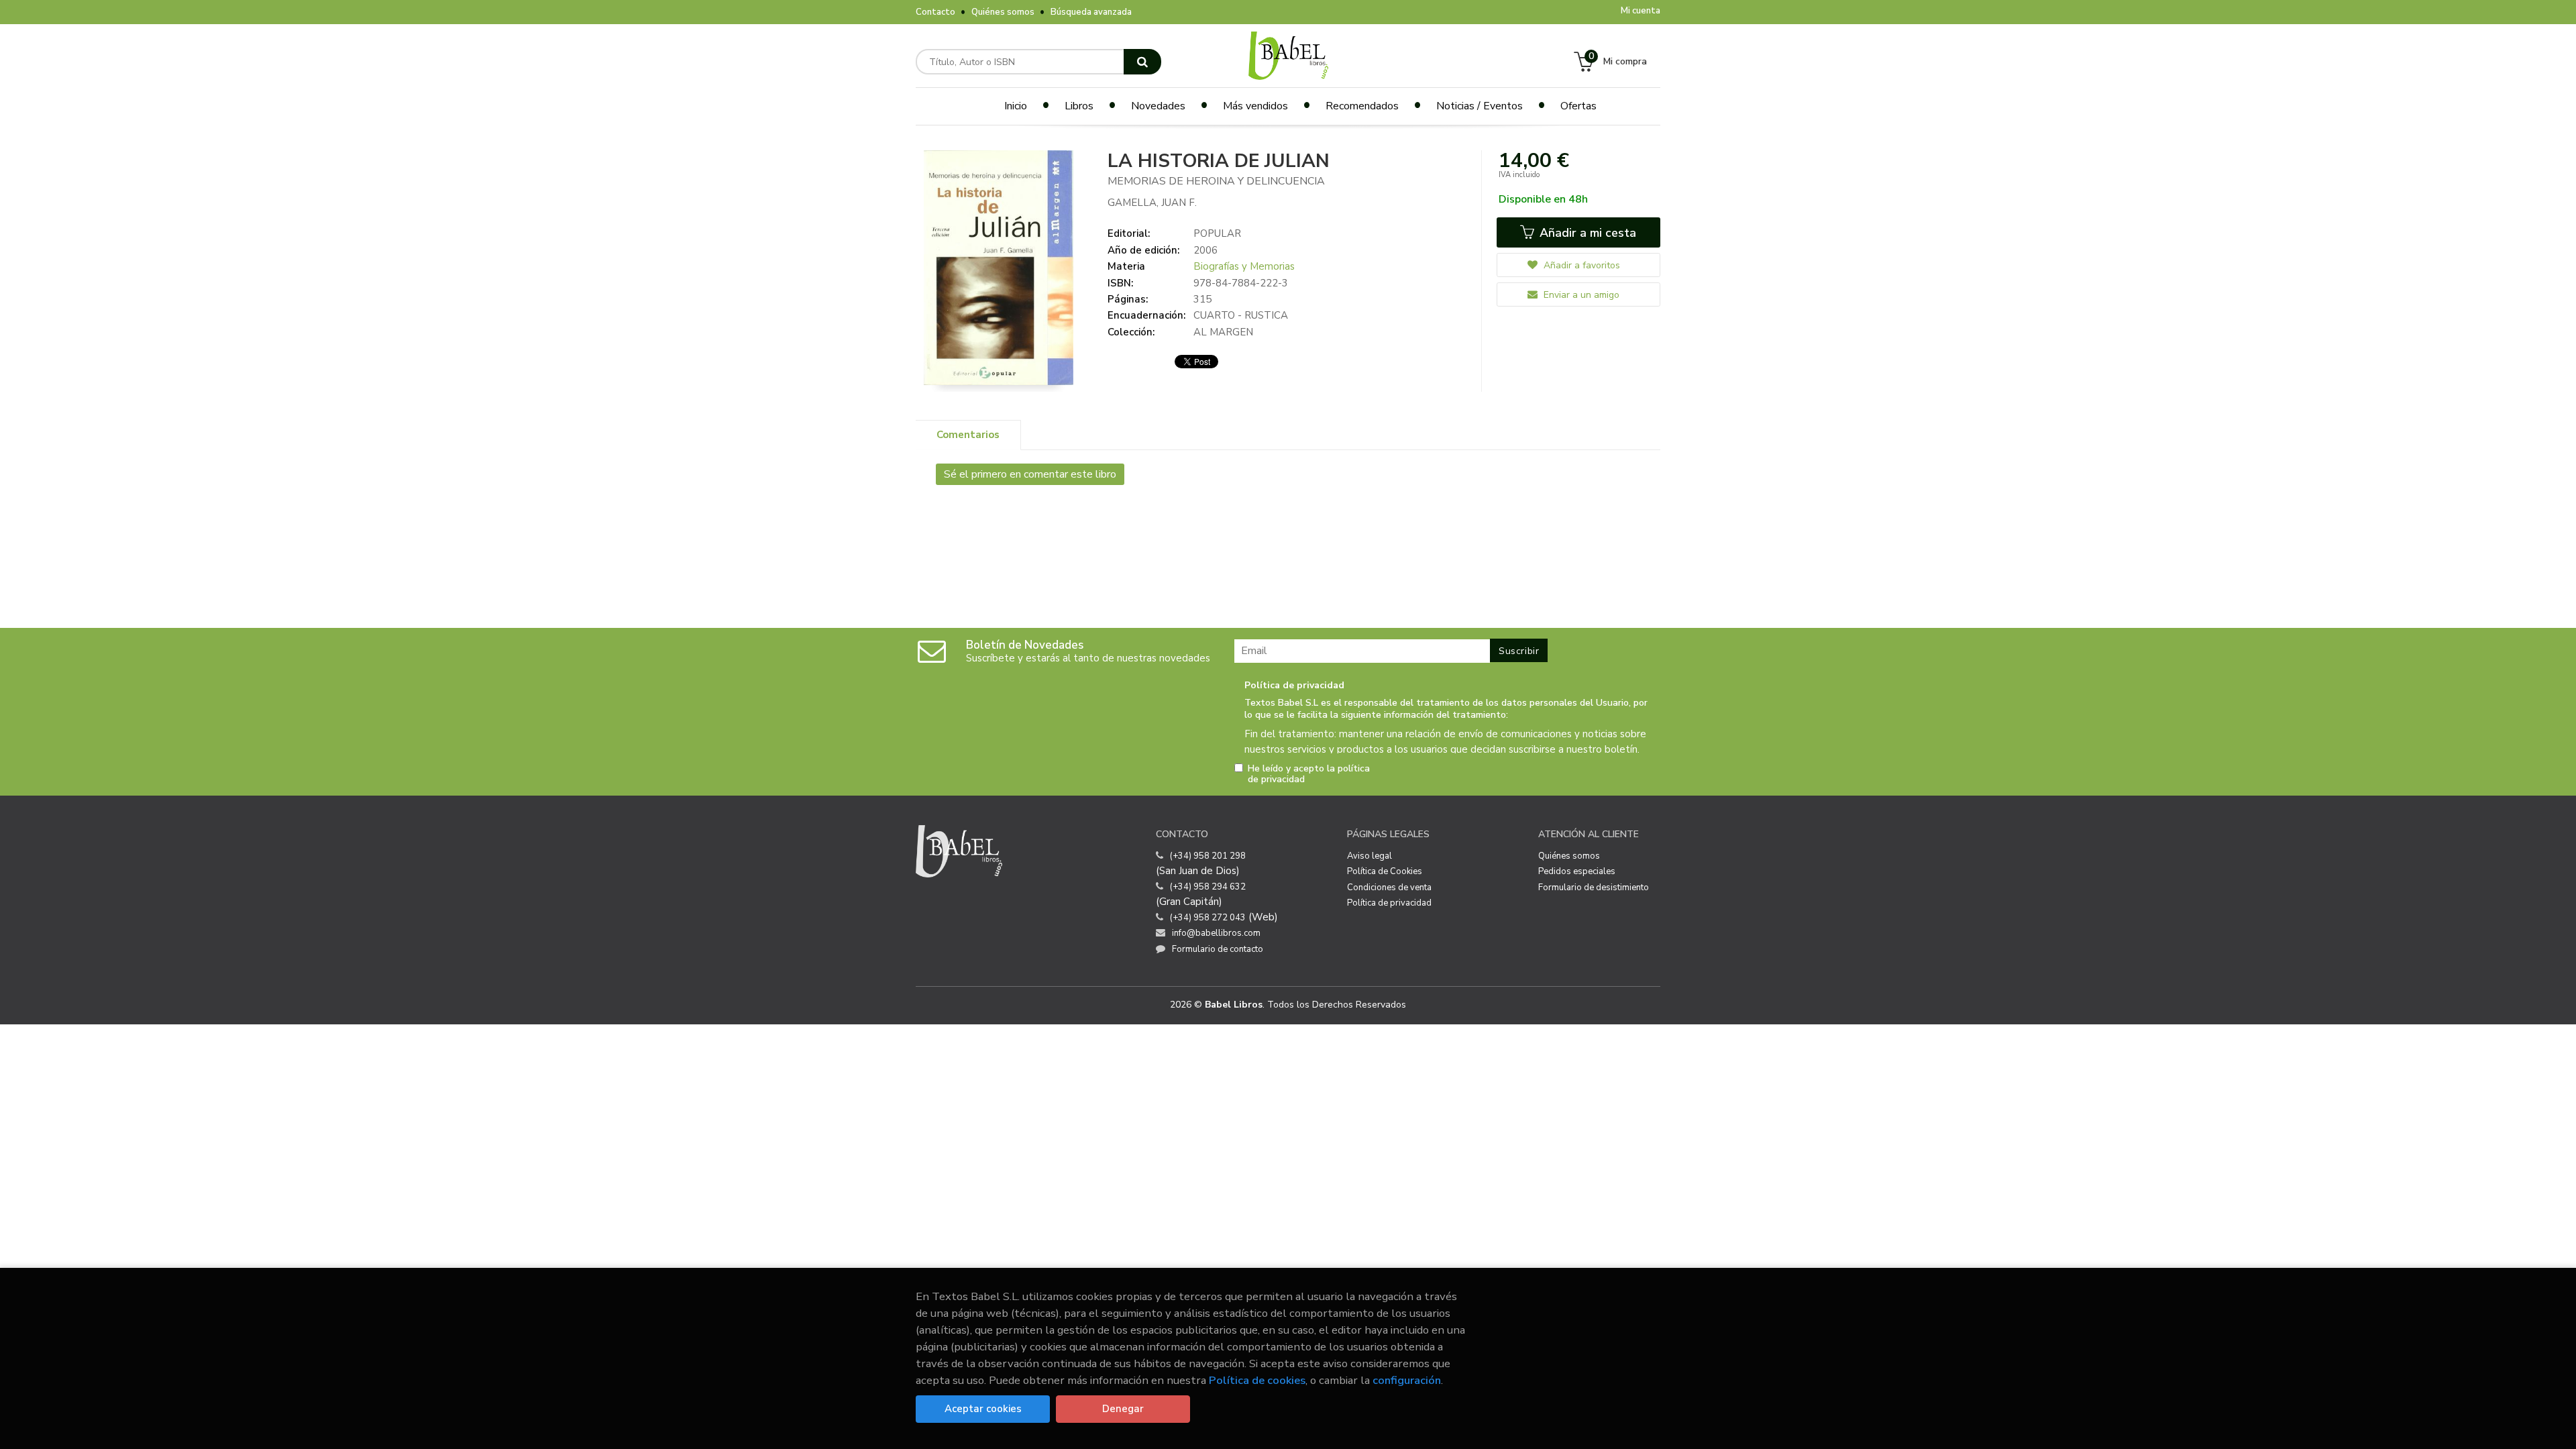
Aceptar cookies (983, 1409)
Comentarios (968, 435)
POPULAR (1217, 233)
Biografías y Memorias (1244, 266)
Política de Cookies (1385, 871)
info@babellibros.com (1216, 933)
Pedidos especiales (1577, 871)
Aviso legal (1370, 856)
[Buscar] (1142, 62)
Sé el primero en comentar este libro (1030, 474)
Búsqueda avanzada (1091, 12)
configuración (1407, 1380)
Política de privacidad (1389, 903)
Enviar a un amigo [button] (1580, 295)
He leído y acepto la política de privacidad (1309, 774)
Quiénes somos (1003, 12)
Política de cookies (1257, 1380)
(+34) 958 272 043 (1208, 918)
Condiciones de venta (1389, 888)
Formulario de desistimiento (1594, 888)
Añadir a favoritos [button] (1580, 265)
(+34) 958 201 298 (1208, 856)
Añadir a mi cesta (1586, 233)
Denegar (1123, 1409)
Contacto (935, 12)
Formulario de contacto (1218, 949)
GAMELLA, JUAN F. (1152, 203)
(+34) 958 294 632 (1208, 887)
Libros (1079, 106)
